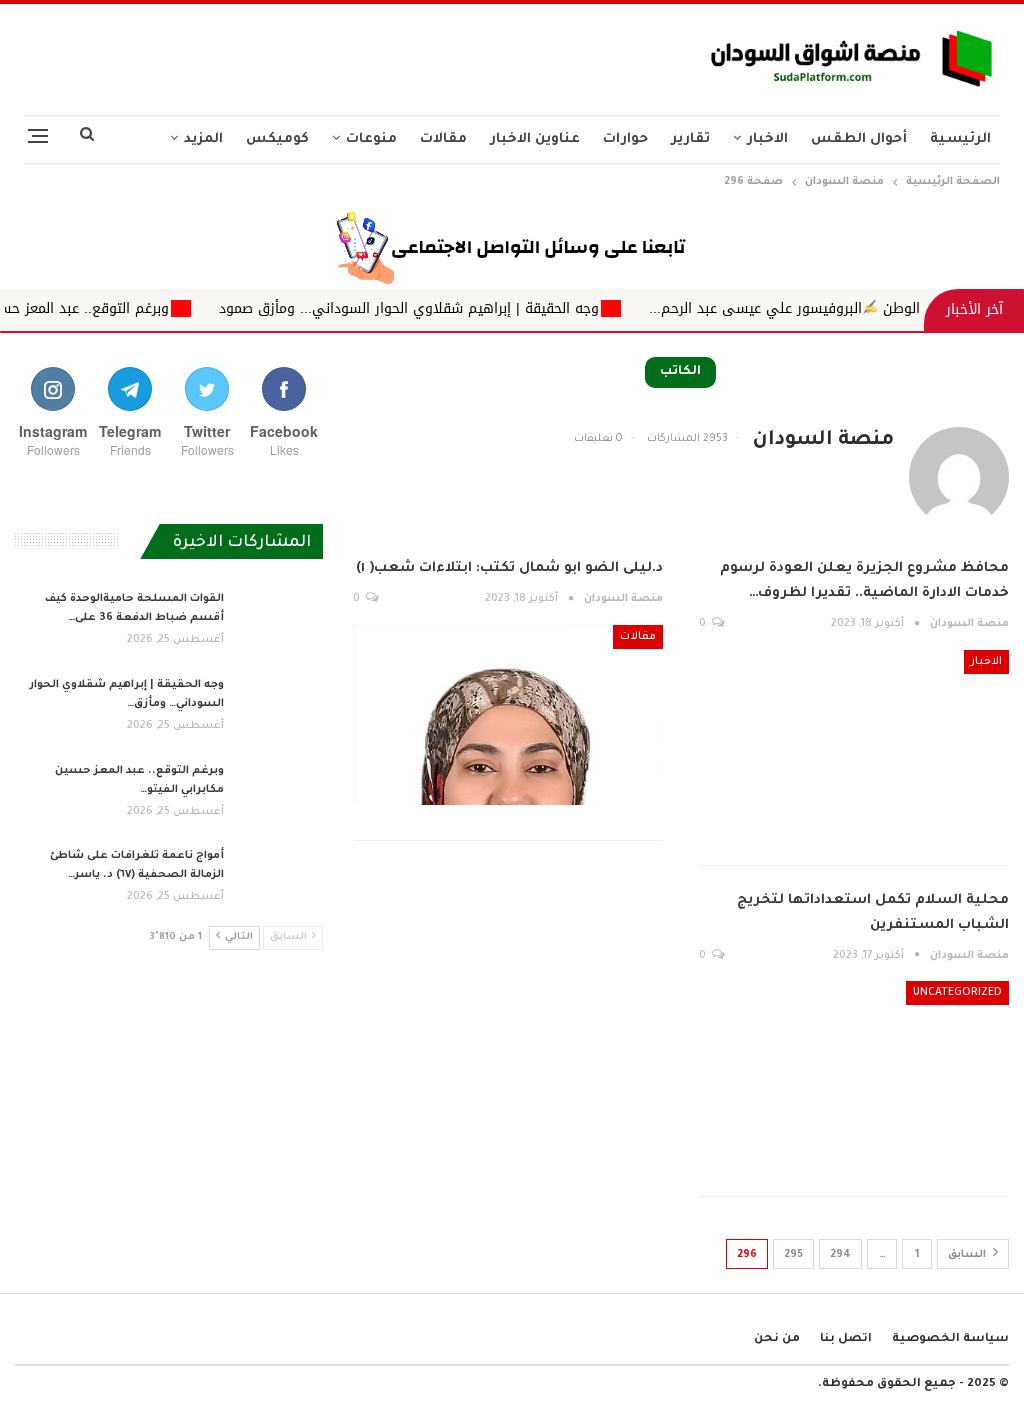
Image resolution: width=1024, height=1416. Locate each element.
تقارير (690, 139)
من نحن (777, 1339)
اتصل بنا (846, 1339)
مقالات (443, 139)
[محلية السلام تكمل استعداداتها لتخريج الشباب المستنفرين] (854, 1071)
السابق (968, 1255)
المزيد (203, 139)
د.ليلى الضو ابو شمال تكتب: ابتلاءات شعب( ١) (509, 568)
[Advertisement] (341, 54)
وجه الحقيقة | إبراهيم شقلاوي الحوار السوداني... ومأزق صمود (444, 308)
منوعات (371, 139)
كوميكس (277, 139)
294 (840, 1255)
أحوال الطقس (859, 139)
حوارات (625, 139)
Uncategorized (957, 993)
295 (793, 1255)
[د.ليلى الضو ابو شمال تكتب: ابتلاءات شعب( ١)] (508, 715)
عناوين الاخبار (535, 139)
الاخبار (767, 139)
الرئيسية (960, 139)
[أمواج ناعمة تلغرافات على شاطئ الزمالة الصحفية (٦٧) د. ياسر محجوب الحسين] (280, 879)
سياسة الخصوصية (950, 1339)
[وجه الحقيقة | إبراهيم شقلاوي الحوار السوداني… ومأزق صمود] (280, 708)
